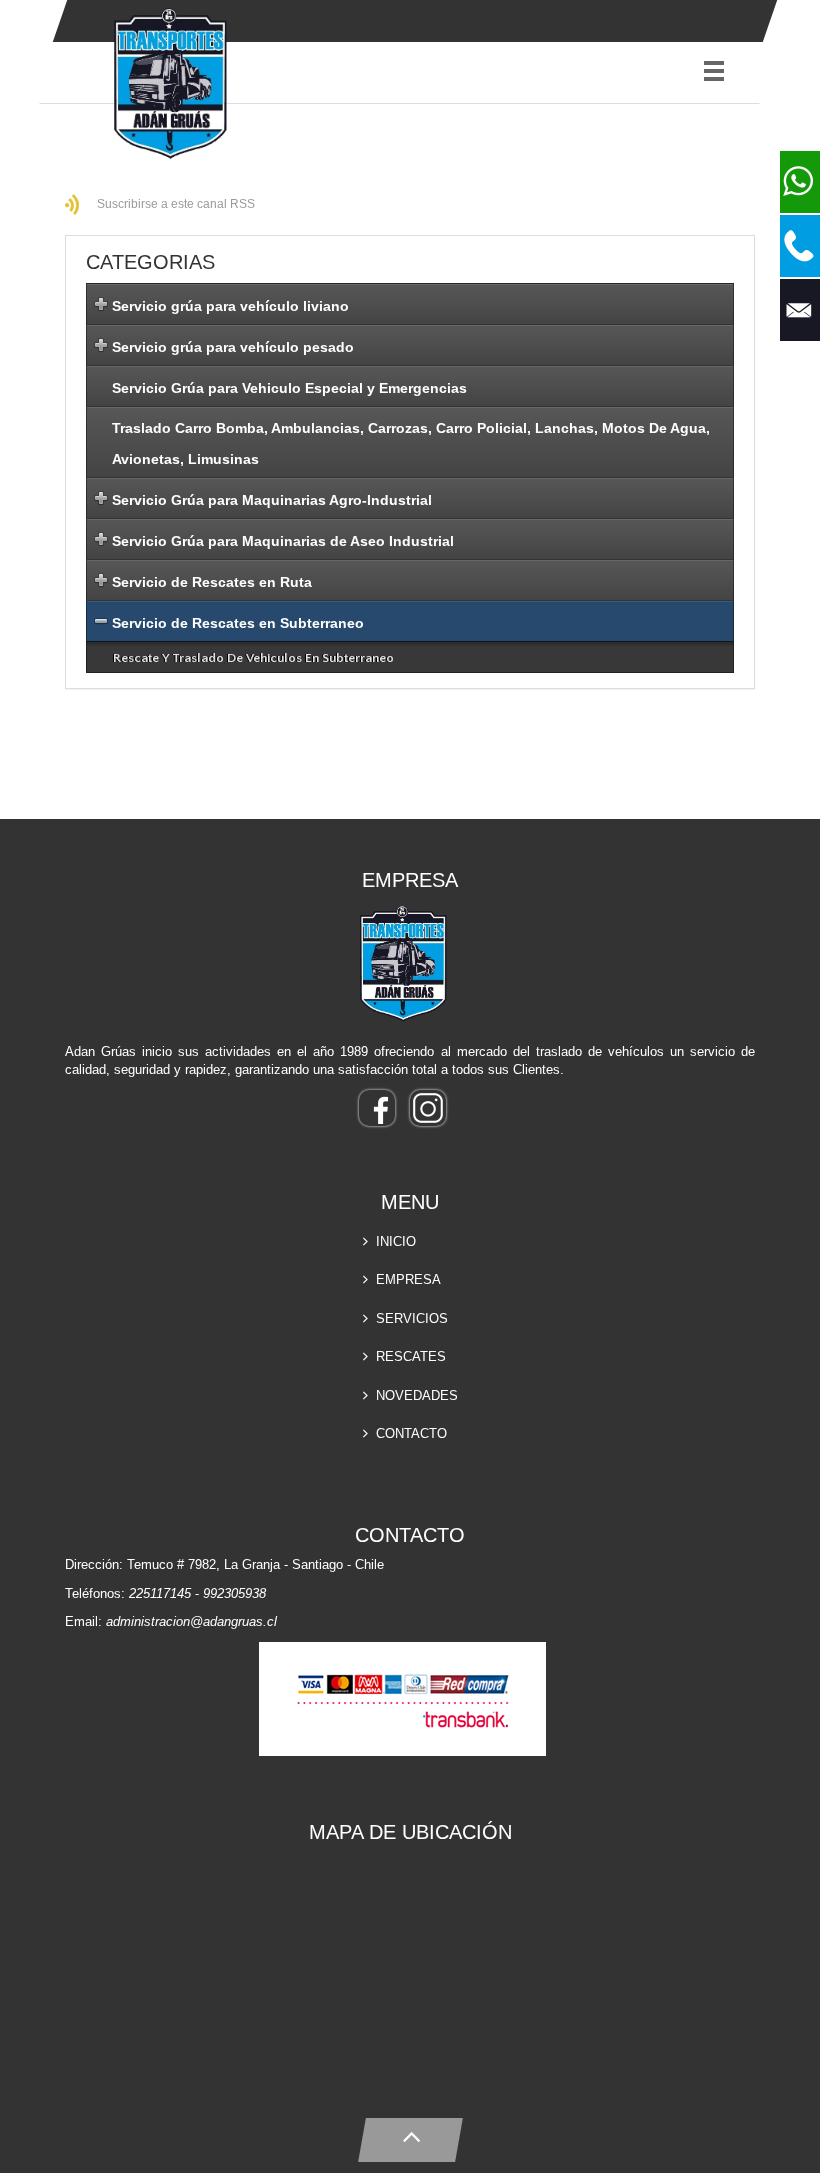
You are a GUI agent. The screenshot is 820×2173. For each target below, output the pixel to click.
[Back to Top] (410, 2135)
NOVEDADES (417, 1395)
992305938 (234, 1593)
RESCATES (411, 1356)
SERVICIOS (412, 1318)
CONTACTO (411, 1433)
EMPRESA (408, 1279)
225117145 (160, 1593)
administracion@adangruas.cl (191, 1621)
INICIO (396, 1241)
